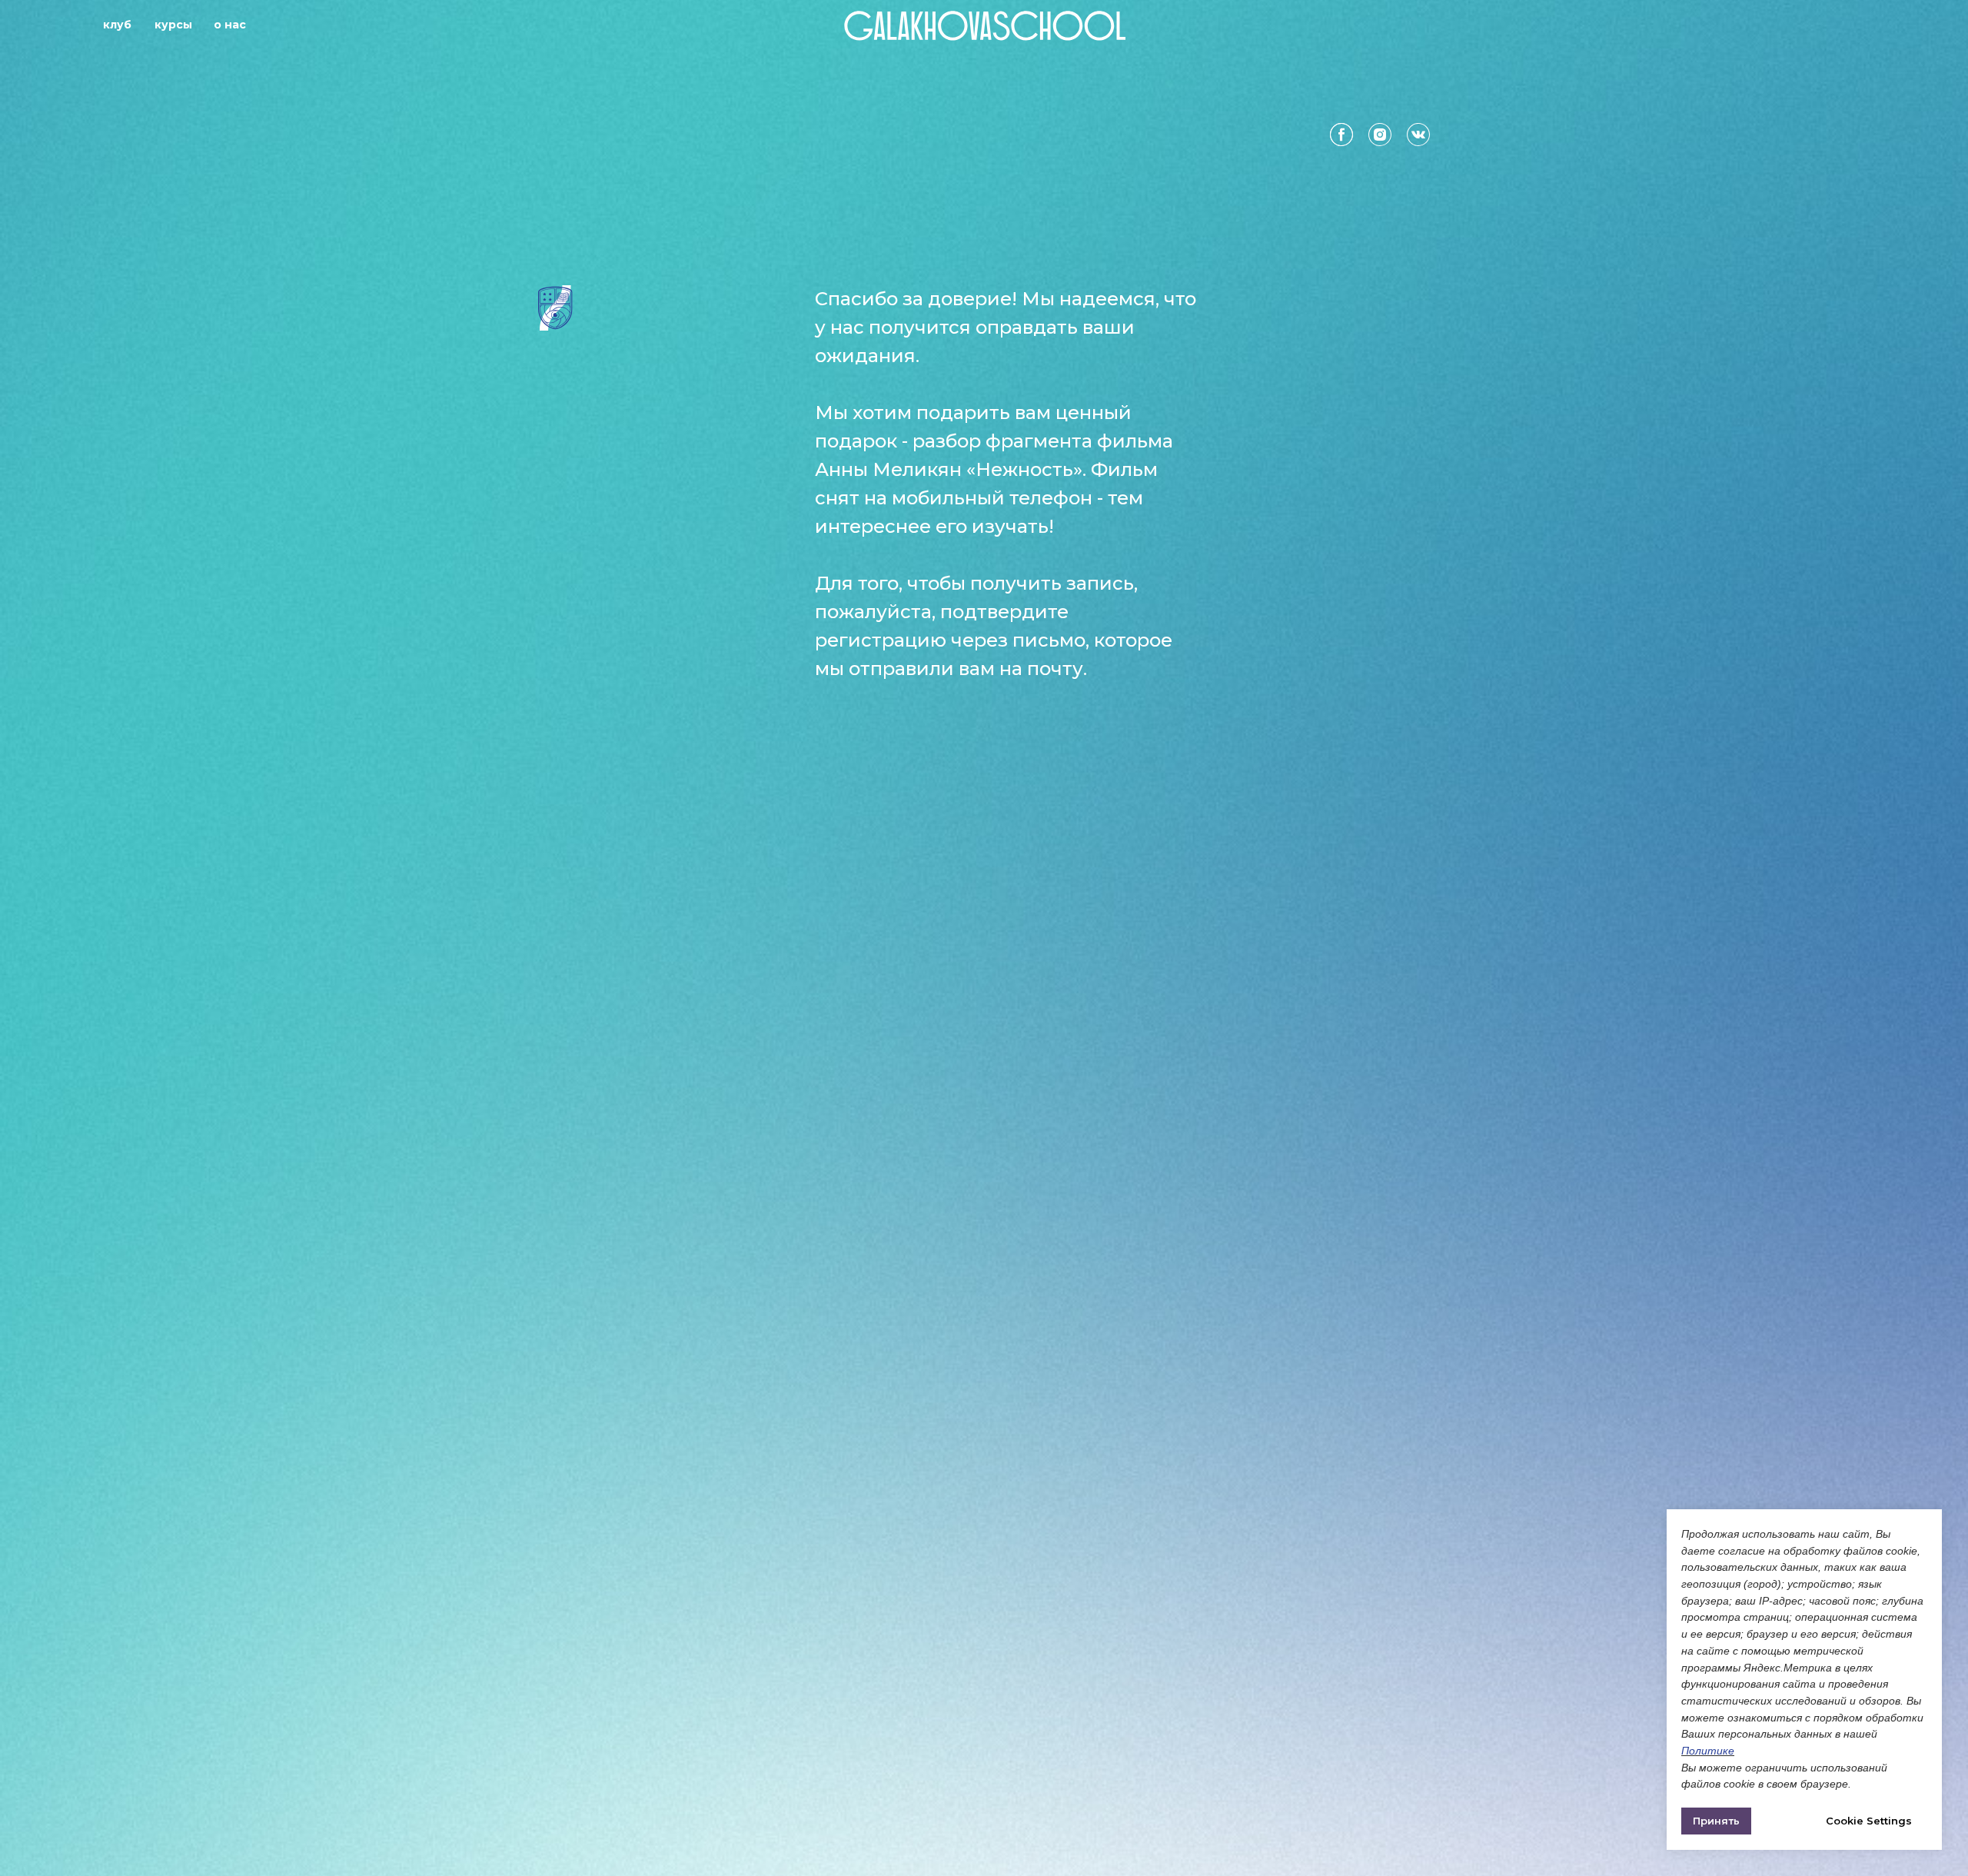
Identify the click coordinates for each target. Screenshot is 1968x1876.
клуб (117, 25)
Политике (1708, 1751)
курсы (173, 25)
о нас (230, 25)
